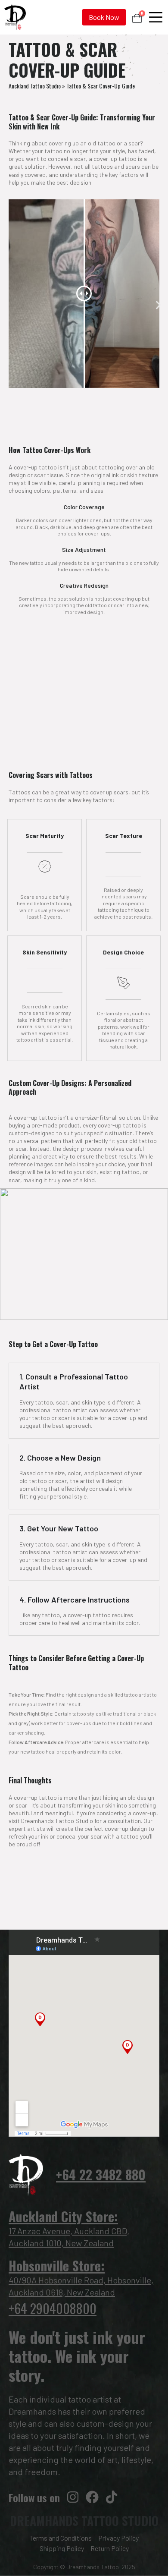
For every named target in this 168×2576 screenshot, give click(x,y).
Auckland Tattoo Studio (35, 86)
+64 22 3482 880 (101, 2174)
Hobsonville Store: (57, 2266)
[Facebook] (92, 2497)
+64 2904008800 (53, 2308)
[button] (158, 305)
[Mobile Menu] (156, 17)
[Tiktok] (112, 2497)
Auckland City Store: (63, 2216)
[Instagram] (73, 2497)
